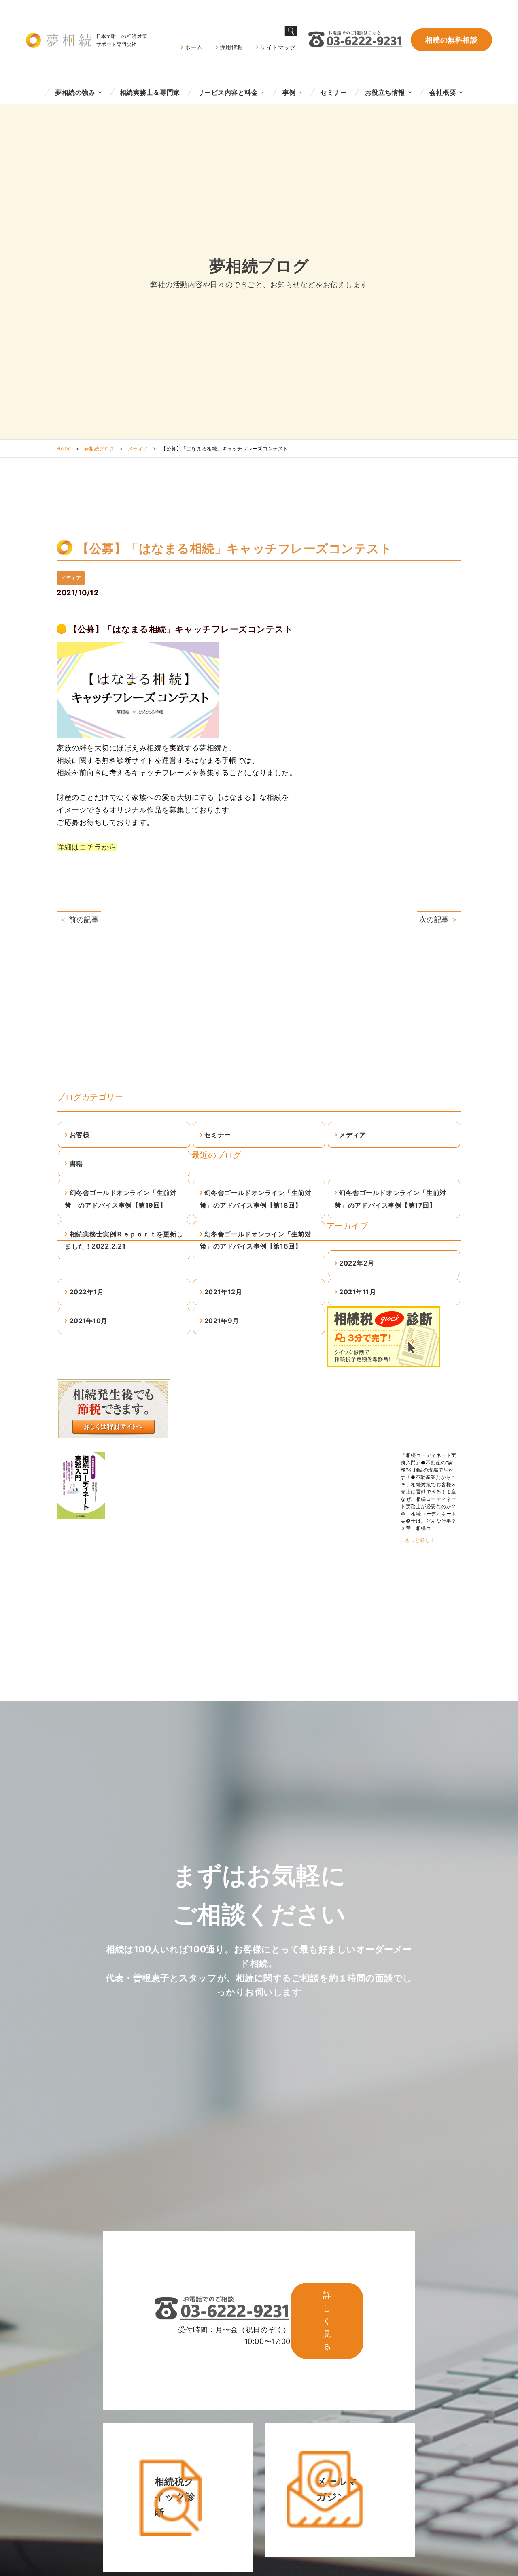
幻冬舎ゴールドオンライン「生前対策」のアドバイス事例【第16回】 (256, 1240)
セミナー (333, 92)
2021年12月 (223, 1292)
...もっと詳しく (418, 1540)
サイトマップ (278, 47)
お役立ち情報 (385, 92)
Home (64, 449)
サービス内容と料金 (228, 92)
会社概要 (443, 92)
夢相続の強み (75, 92)
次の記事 (439, 919)
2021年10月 (89, 1321)
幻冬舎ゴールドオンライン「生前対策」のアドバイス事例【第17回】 (391, 1199)
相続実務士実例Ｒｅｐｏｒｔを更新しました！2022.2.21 (124, 1240)
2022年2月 (357, 1263)
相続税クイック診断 (175, 2497)
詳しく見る (327, 2321)
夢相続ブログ (99, 449)
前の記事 (79, 919)
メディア (138, 449)
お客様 (80, 1135)
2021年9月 (222, 1321)
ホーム (194, 47)
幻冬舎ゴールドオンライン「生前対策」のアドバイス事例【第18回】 (256, 1199)
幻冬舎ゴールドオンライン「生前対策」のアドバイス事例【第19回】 (121, 1199)
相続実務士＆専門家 (150, 92)
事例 (289, 92)
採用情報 (231, 47)
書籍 (76, 1163)
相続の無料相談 (452, 40)
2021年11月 (358, 1292)
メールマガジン (337, 2489)
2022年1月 (87, 1292)
